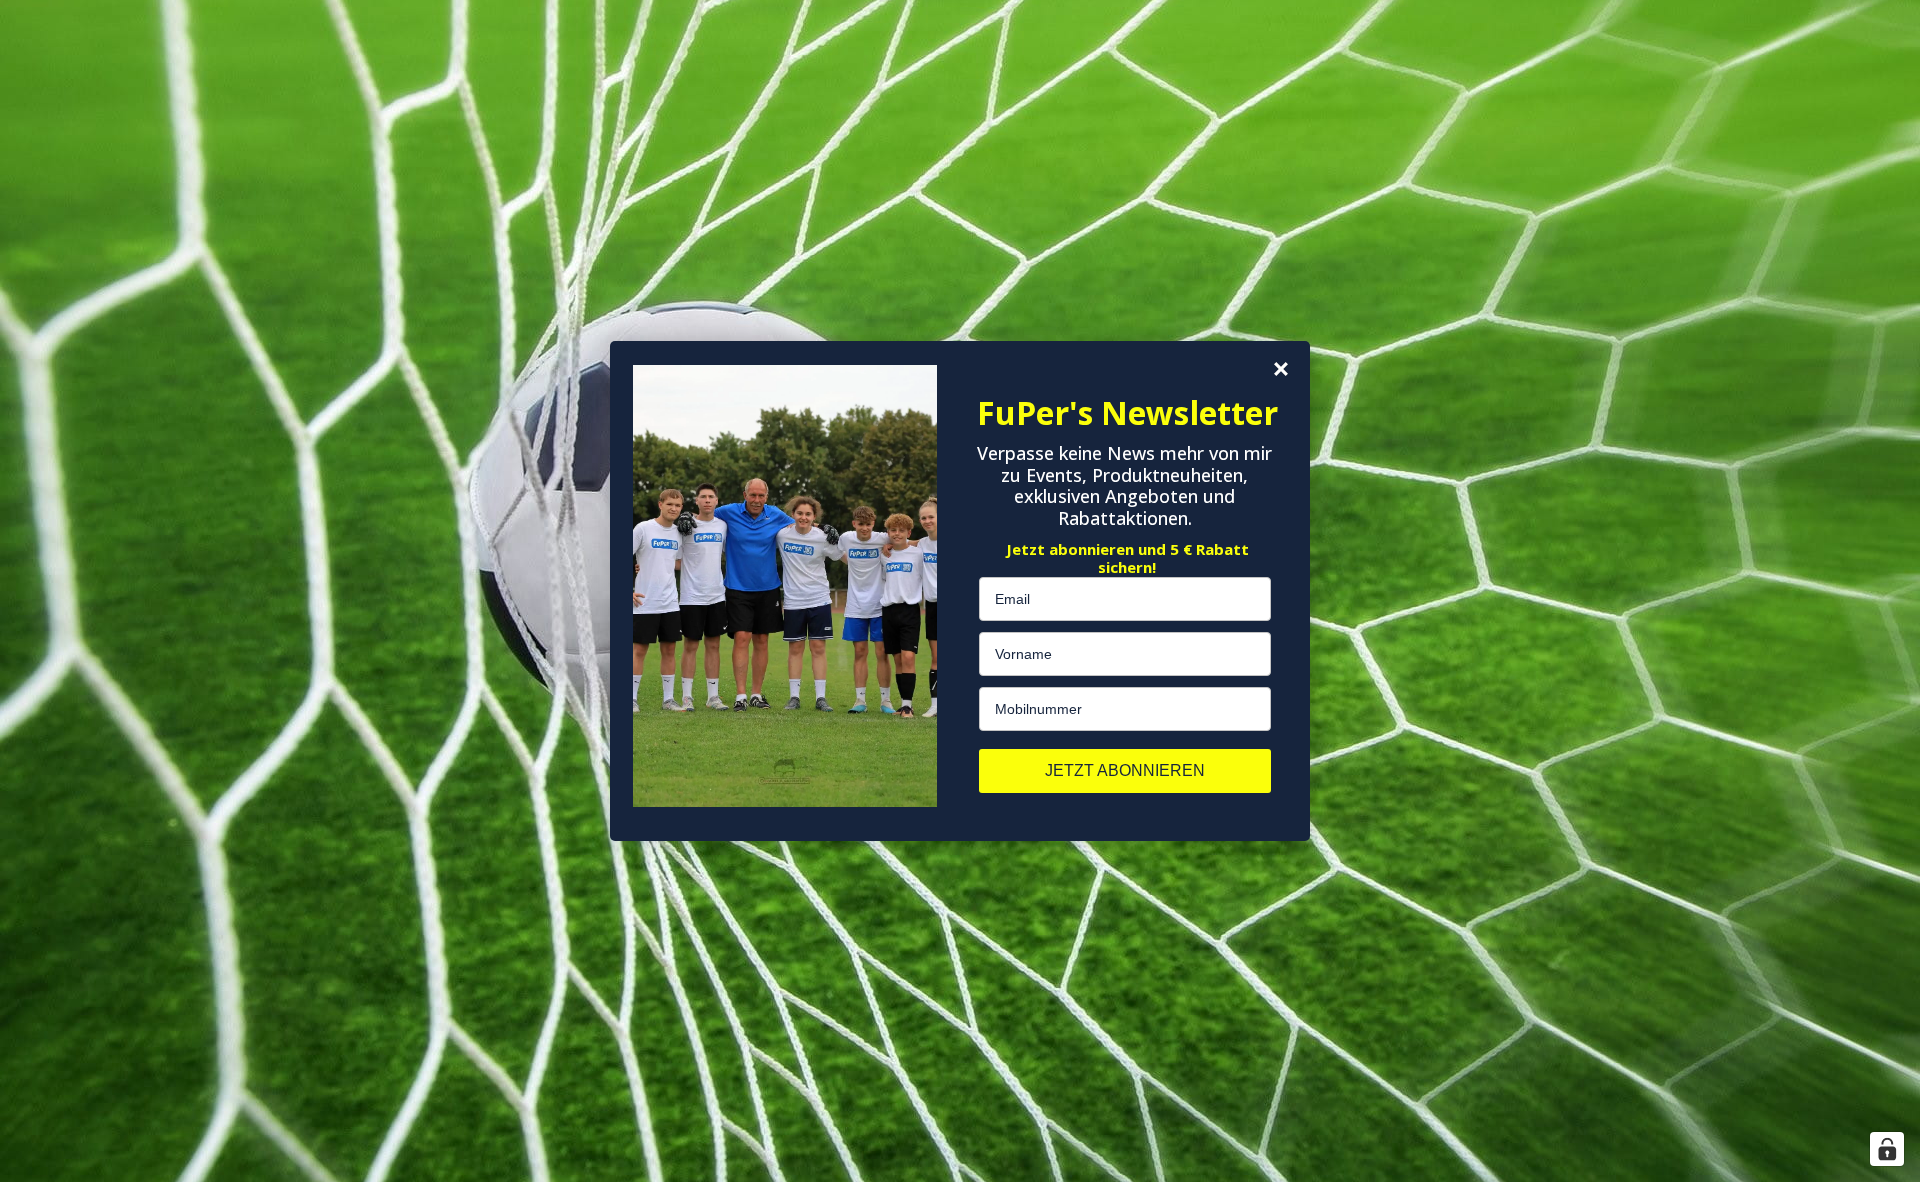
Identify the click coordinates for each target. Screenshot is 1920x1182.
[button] (1281, 369)
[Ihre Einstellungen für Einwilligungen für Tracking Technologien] (1887, 1149)
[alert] (960, 591)
